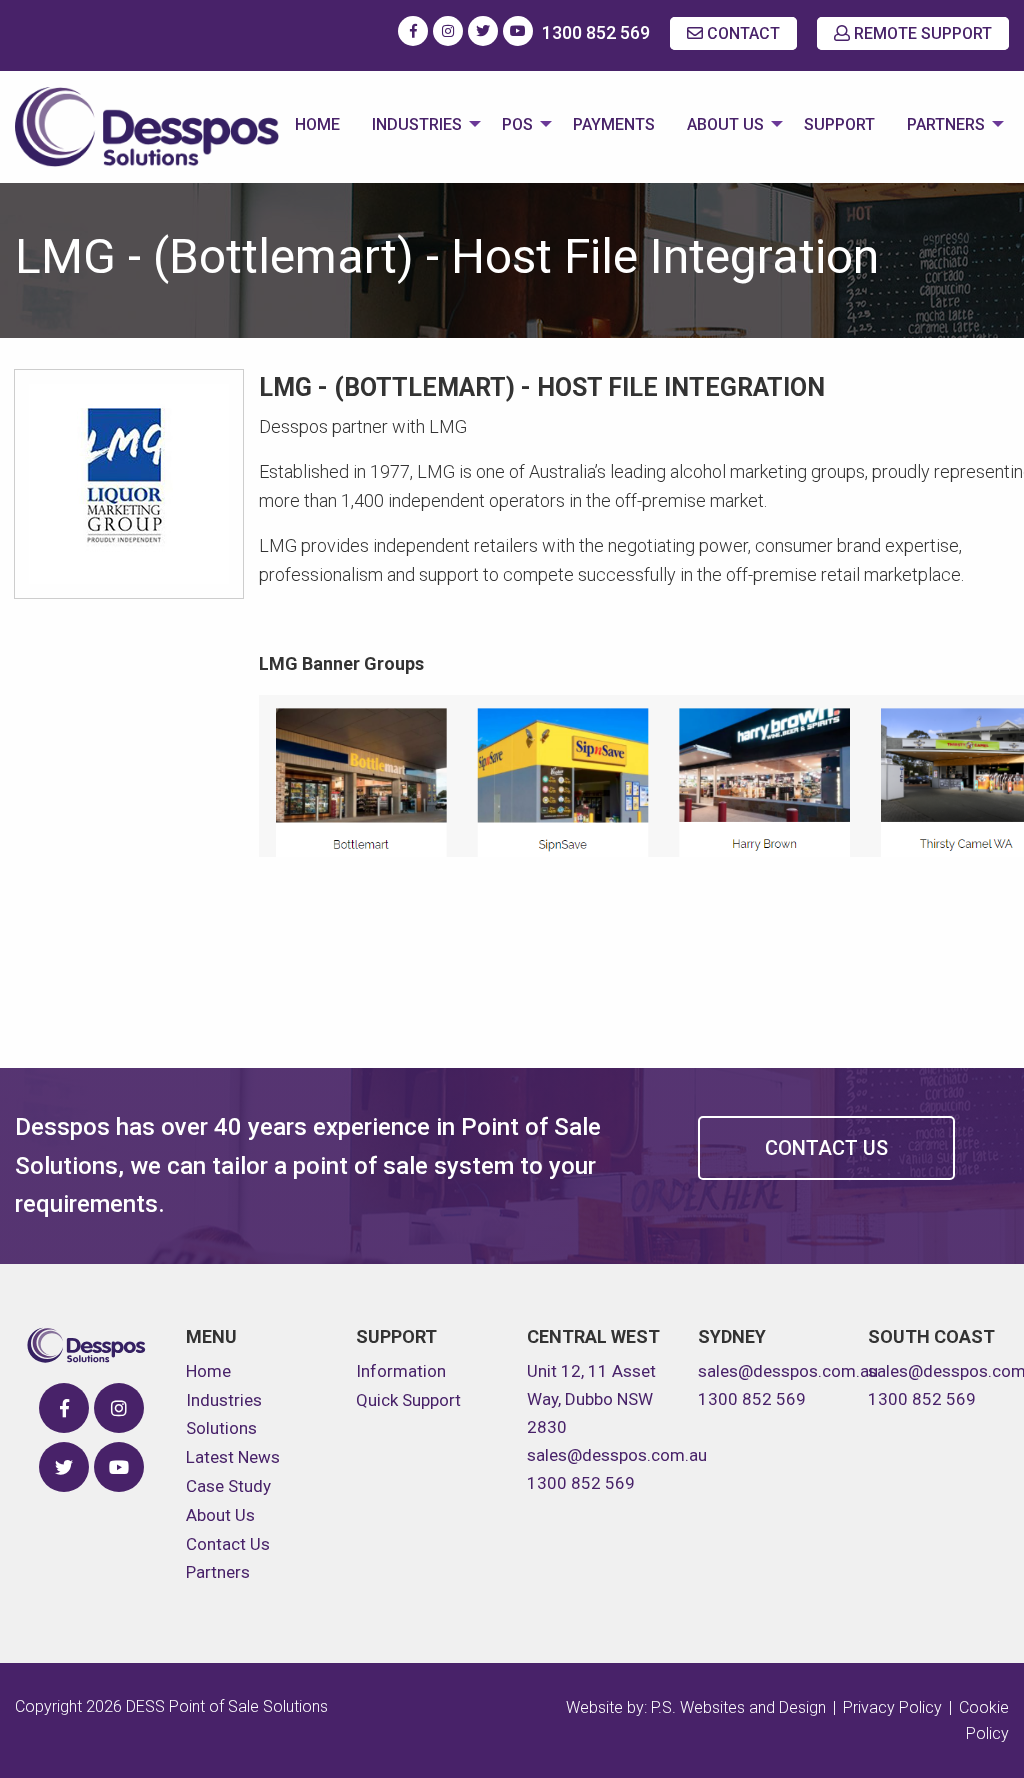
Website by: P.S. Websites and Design (696, 1707)
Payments (614, 124)
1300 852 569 (596, 32)
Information (401, 1371)
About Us (725, 124)
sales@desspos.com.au (617, 1455)
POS (517, 124)
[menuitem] (317, 127)
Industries (417, 124)
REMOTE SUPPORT (921, 33)
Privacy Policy (892, 1707)
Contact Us (826, 1148)
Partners (946, 124)
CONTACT (741, 33)
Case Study (228, 1486)
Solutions (221, 1428)
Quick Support (408, 1400)
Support (839, 124)
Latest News (233, 1457)
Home (317, 124)
